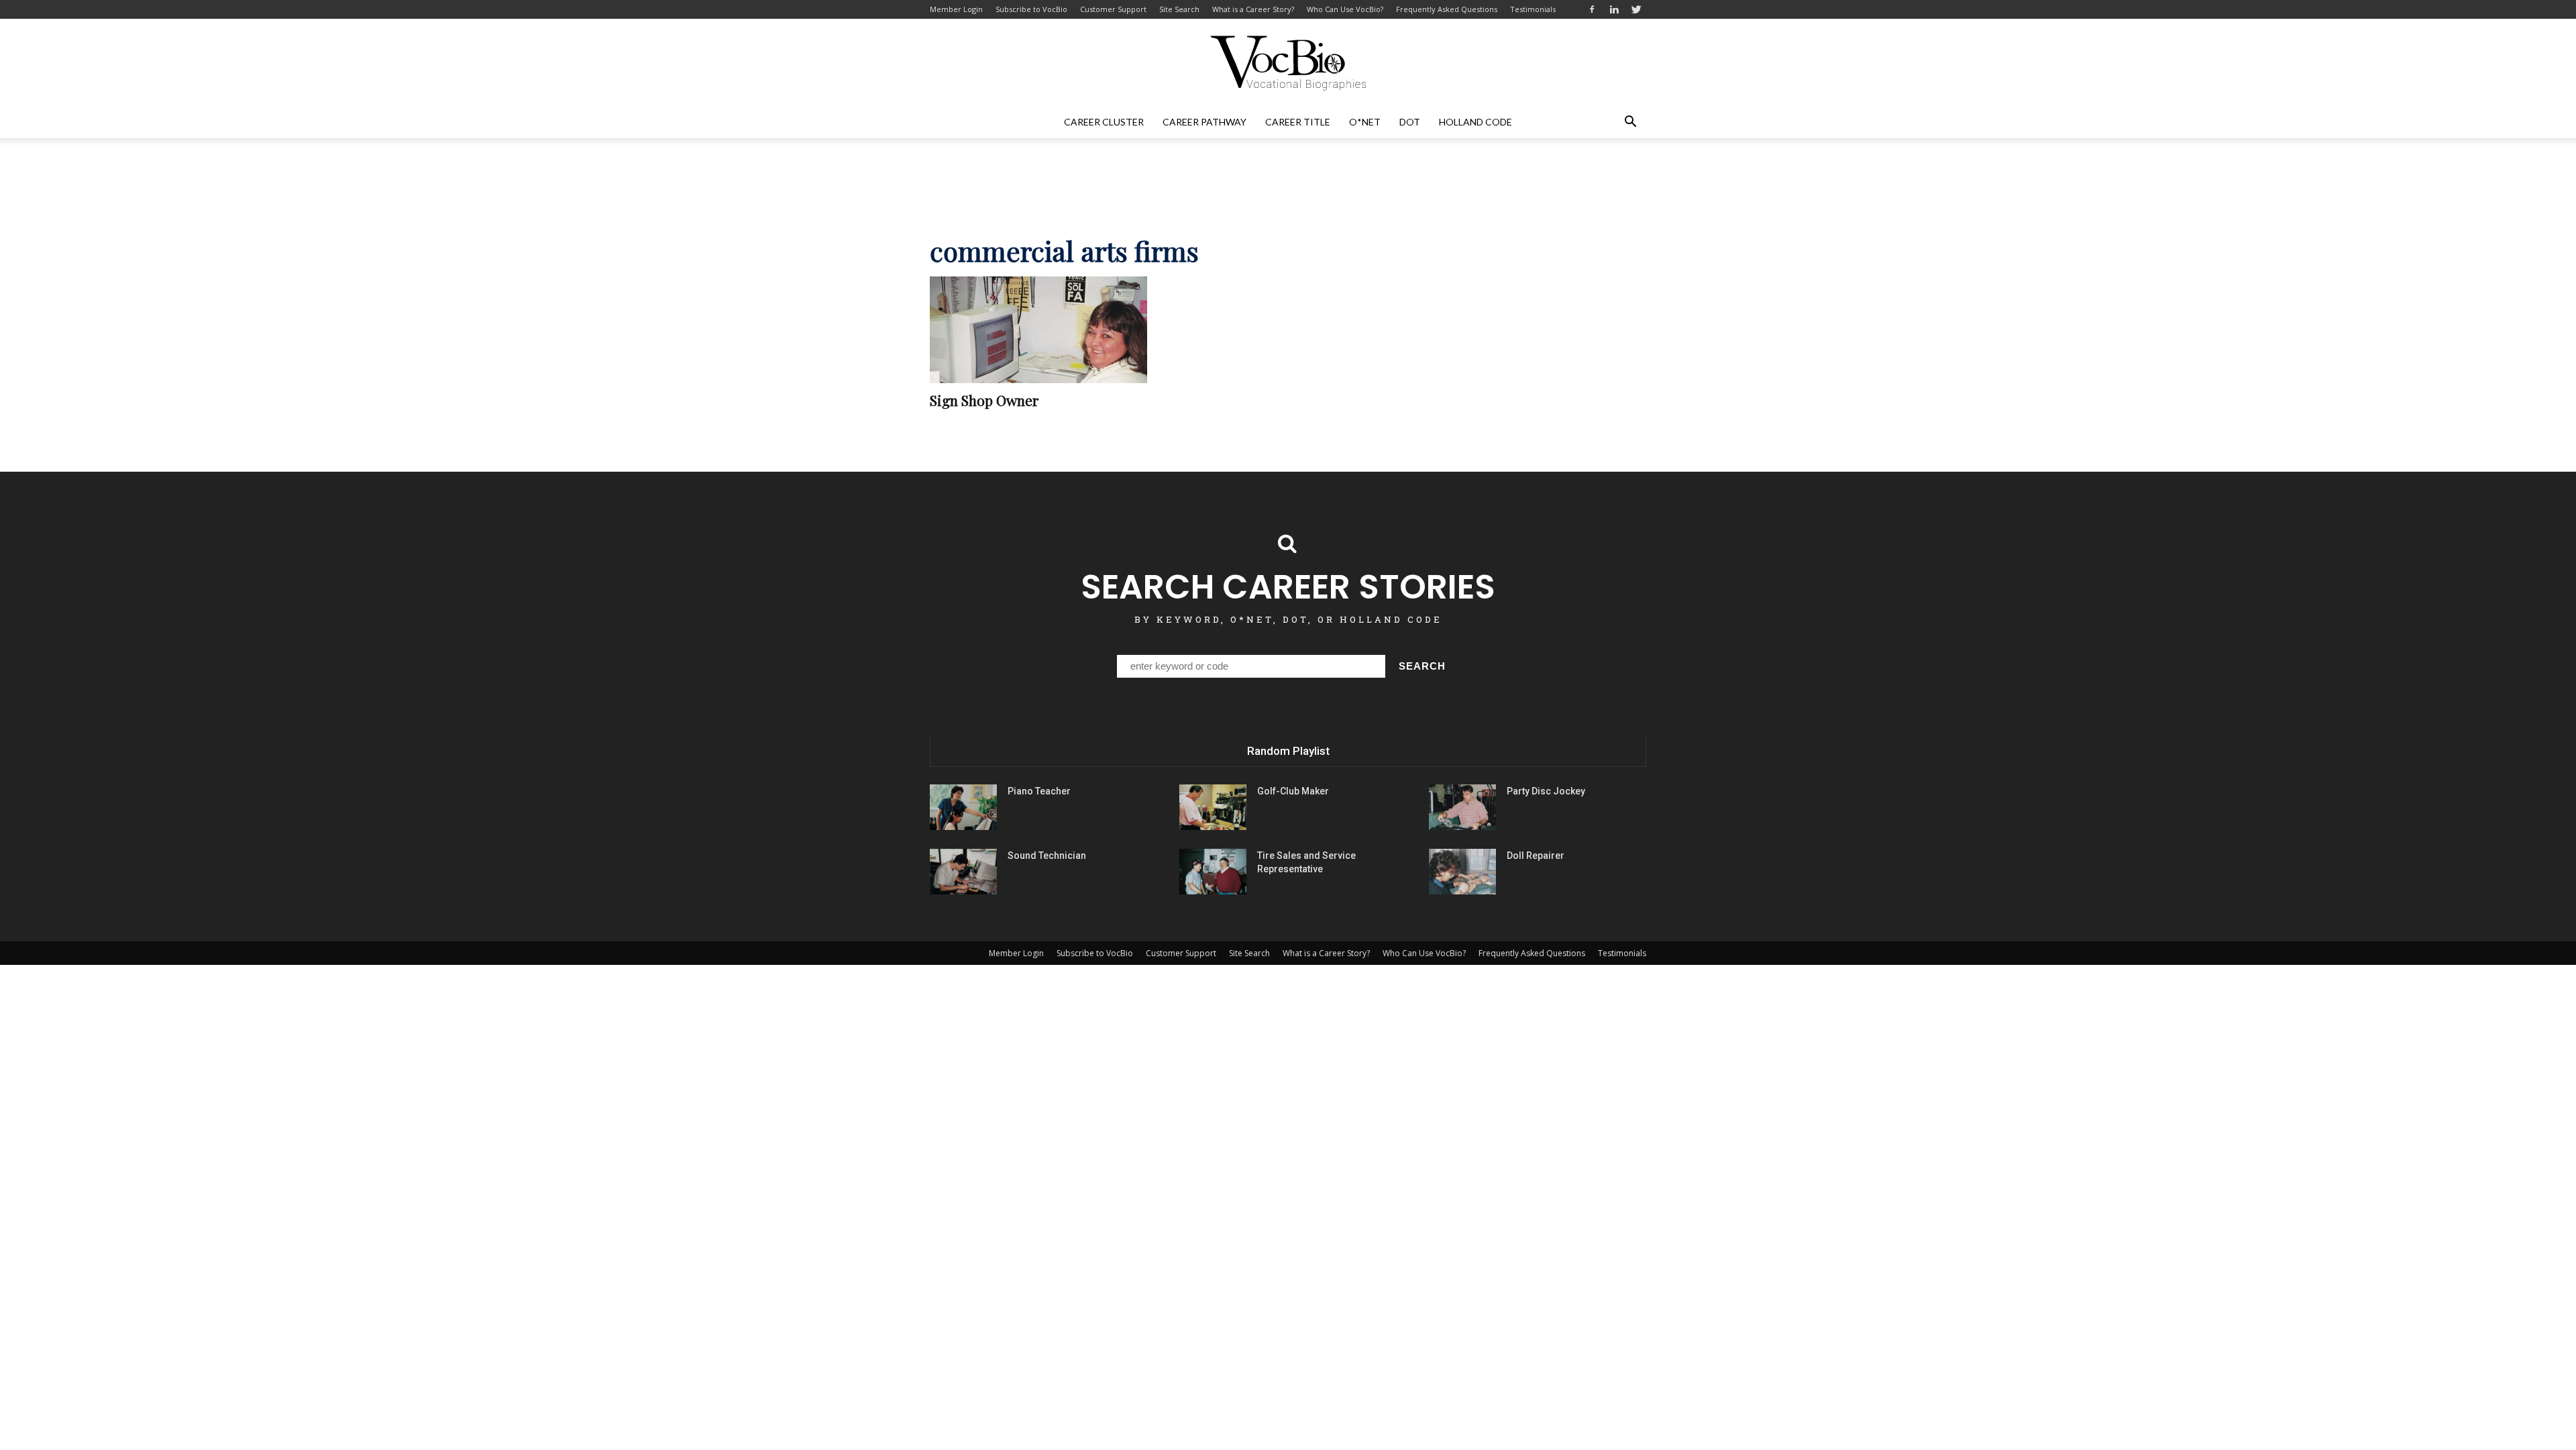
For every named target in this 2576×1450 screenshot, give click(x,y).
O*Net (1365, 122)
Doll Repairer (1536, 856)
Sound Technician (1047, 856)
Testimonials (1533, 9)
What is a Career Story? (1253, 9)
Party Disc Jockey (1546, 791)
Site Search (1179, 9)
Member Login (956, 9)
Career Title (1298, 122)
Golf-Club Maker (1293, 791)
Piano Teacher (1039, 791)
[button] (1630, 122)
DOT (1410, 122)
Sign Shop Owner (984, 400)
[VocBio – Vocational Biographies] (1288, 63)
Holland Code (1475, 122)
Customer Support (1113, 9)
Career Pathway (1204, 122)
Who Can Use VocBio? (1345, 9)
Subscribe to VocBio (1031, 9)
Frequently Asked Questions (1447, 9)
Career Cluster (1104, 122)
